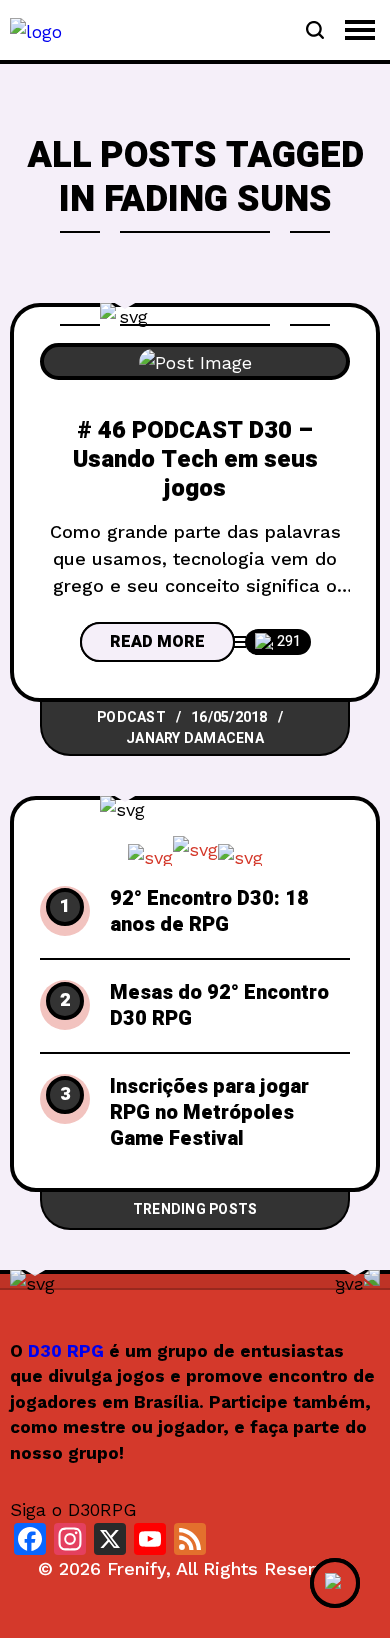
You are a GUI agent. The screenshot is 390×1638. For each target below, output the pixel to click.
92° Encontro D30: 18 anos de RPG (209, 912)
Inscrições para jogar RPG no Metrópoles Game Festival (209, 1113)
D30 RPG (66, 1351)
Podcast (131, 717)
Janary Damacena (195, 738)
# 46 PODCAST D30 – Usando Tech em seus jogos (195, 460)
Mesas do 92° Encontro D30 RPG (219, 1006)
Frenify (136, 1568)
